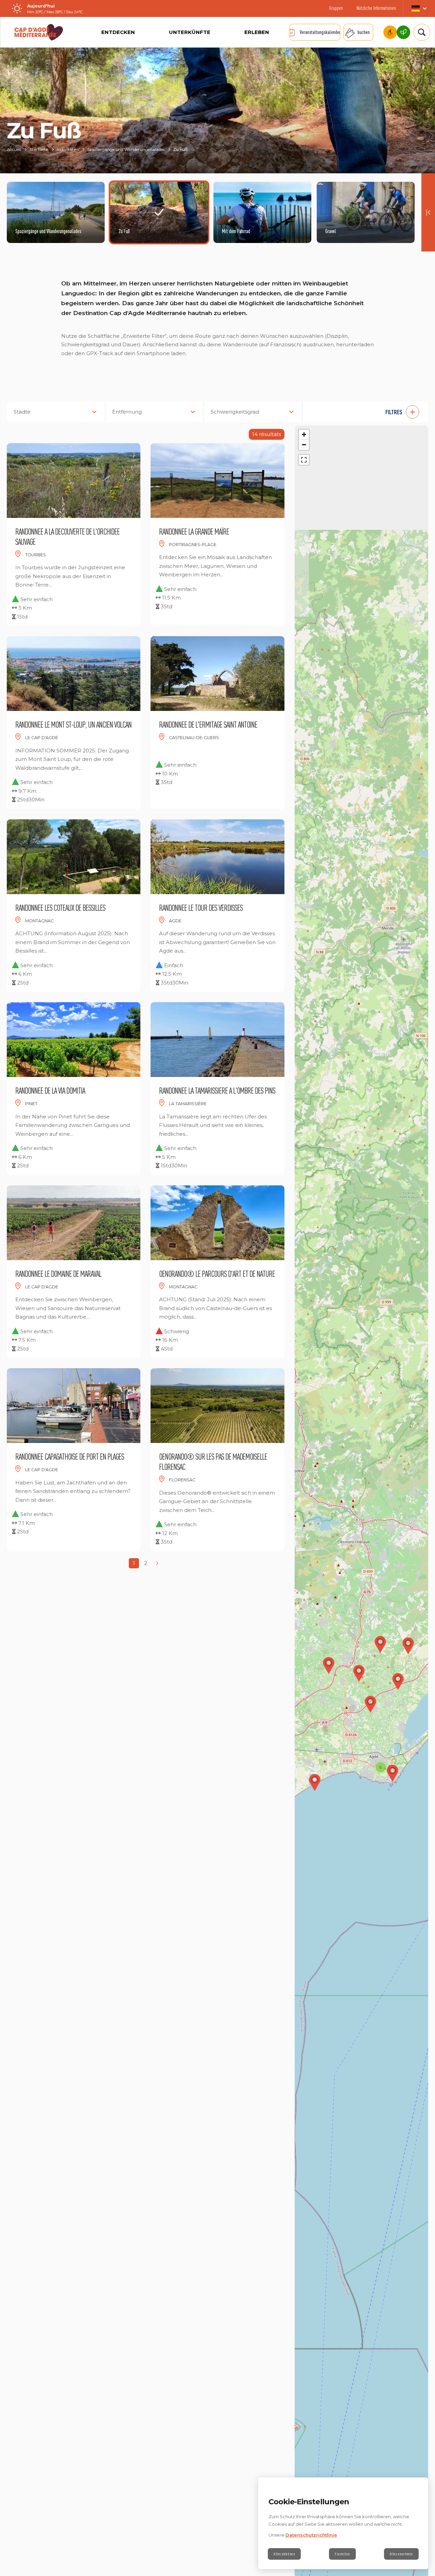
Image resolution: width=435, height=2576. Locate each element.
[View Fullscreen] (304, 460)
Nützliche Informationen (376, 8)
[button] (369, 412)
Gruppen (336, 8)
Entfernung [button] (127, 412)
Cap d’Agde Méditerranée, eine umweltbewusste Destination (403, 32)
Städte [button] (22, 412)
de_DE (419, 8)
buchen (364, 32)
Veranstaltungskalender (320, 32)
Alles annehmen (401, 2554)
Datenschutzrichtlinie (311, 2535)
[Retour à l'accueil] (39, 32)
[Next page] (157, 1563)
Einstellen (342, 2554)
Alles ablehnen (284, 2554)
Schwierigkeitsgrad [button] (235, 412)
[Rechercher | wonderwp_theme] (419, 32)
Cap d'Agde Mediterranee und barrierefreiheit (390, 32)
